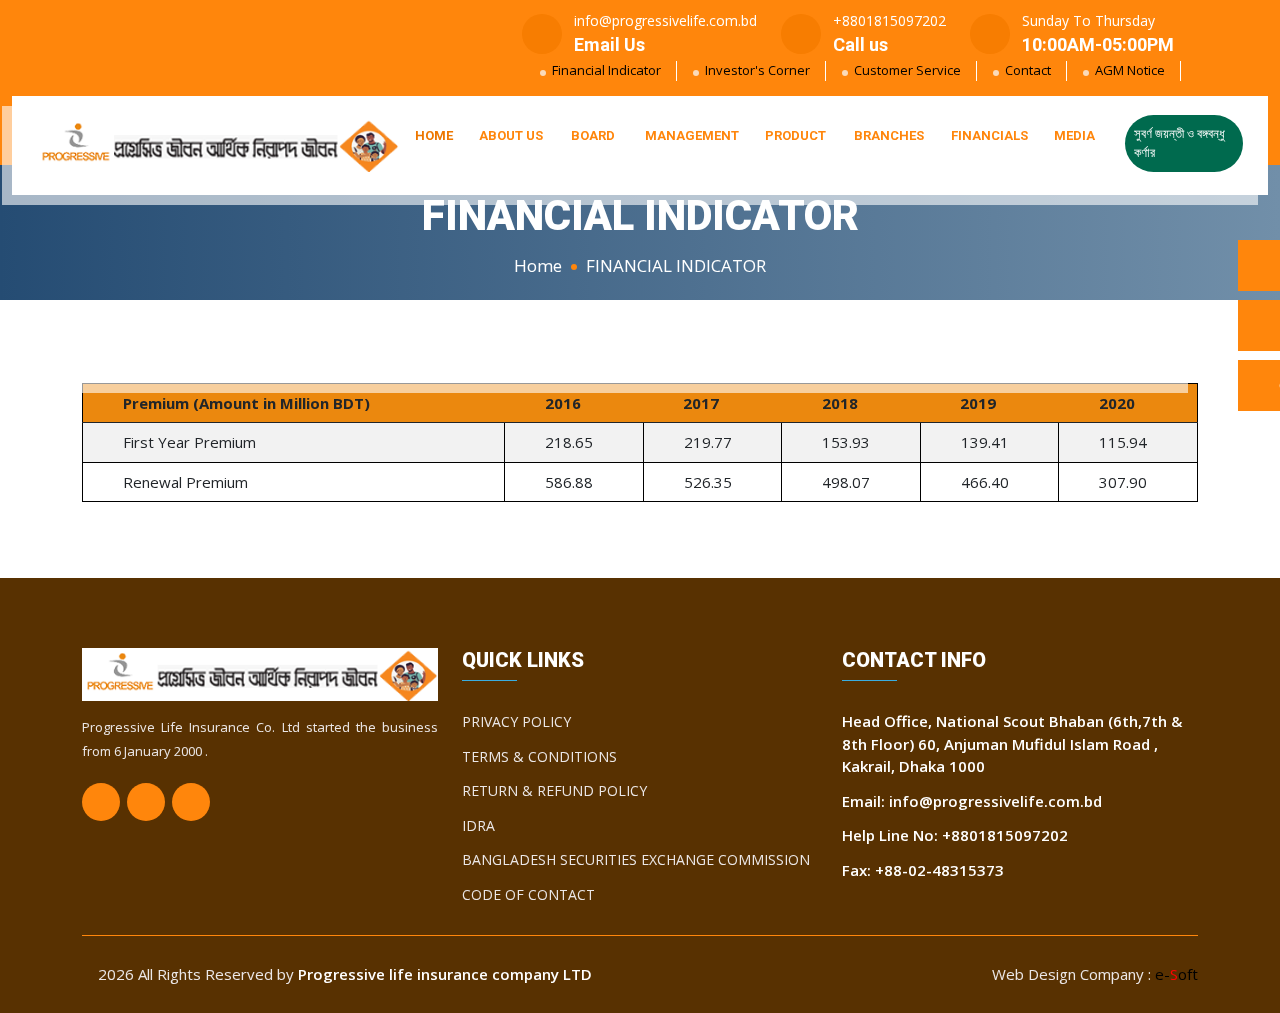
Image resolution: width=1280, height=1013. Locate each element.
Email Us (609, 44)
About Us (511, 135)
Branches (889, 135)
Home (434, 135)
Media (1074, 135)
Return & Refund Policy (554, 790)
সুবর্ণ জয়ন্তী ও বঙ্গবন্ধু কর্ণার (1179, 143)
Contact (1028, 70)
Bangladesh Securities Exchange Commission (636, 859)
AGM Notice (1130, 70)
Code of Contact (528, 894)
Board (593, 135)
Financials (989, 135)
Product (795, 135)
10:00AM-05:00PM (1098, 44)
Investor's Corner (757, 70)
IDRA (478, 825)
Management (692, 135)
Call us (860, 44)
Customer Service (907, 70)
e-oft (1176, 974)
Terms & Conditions (539, 756)
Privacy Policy (516, 721)
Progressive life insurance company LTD (445, 974)
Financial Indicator (606, 70)
